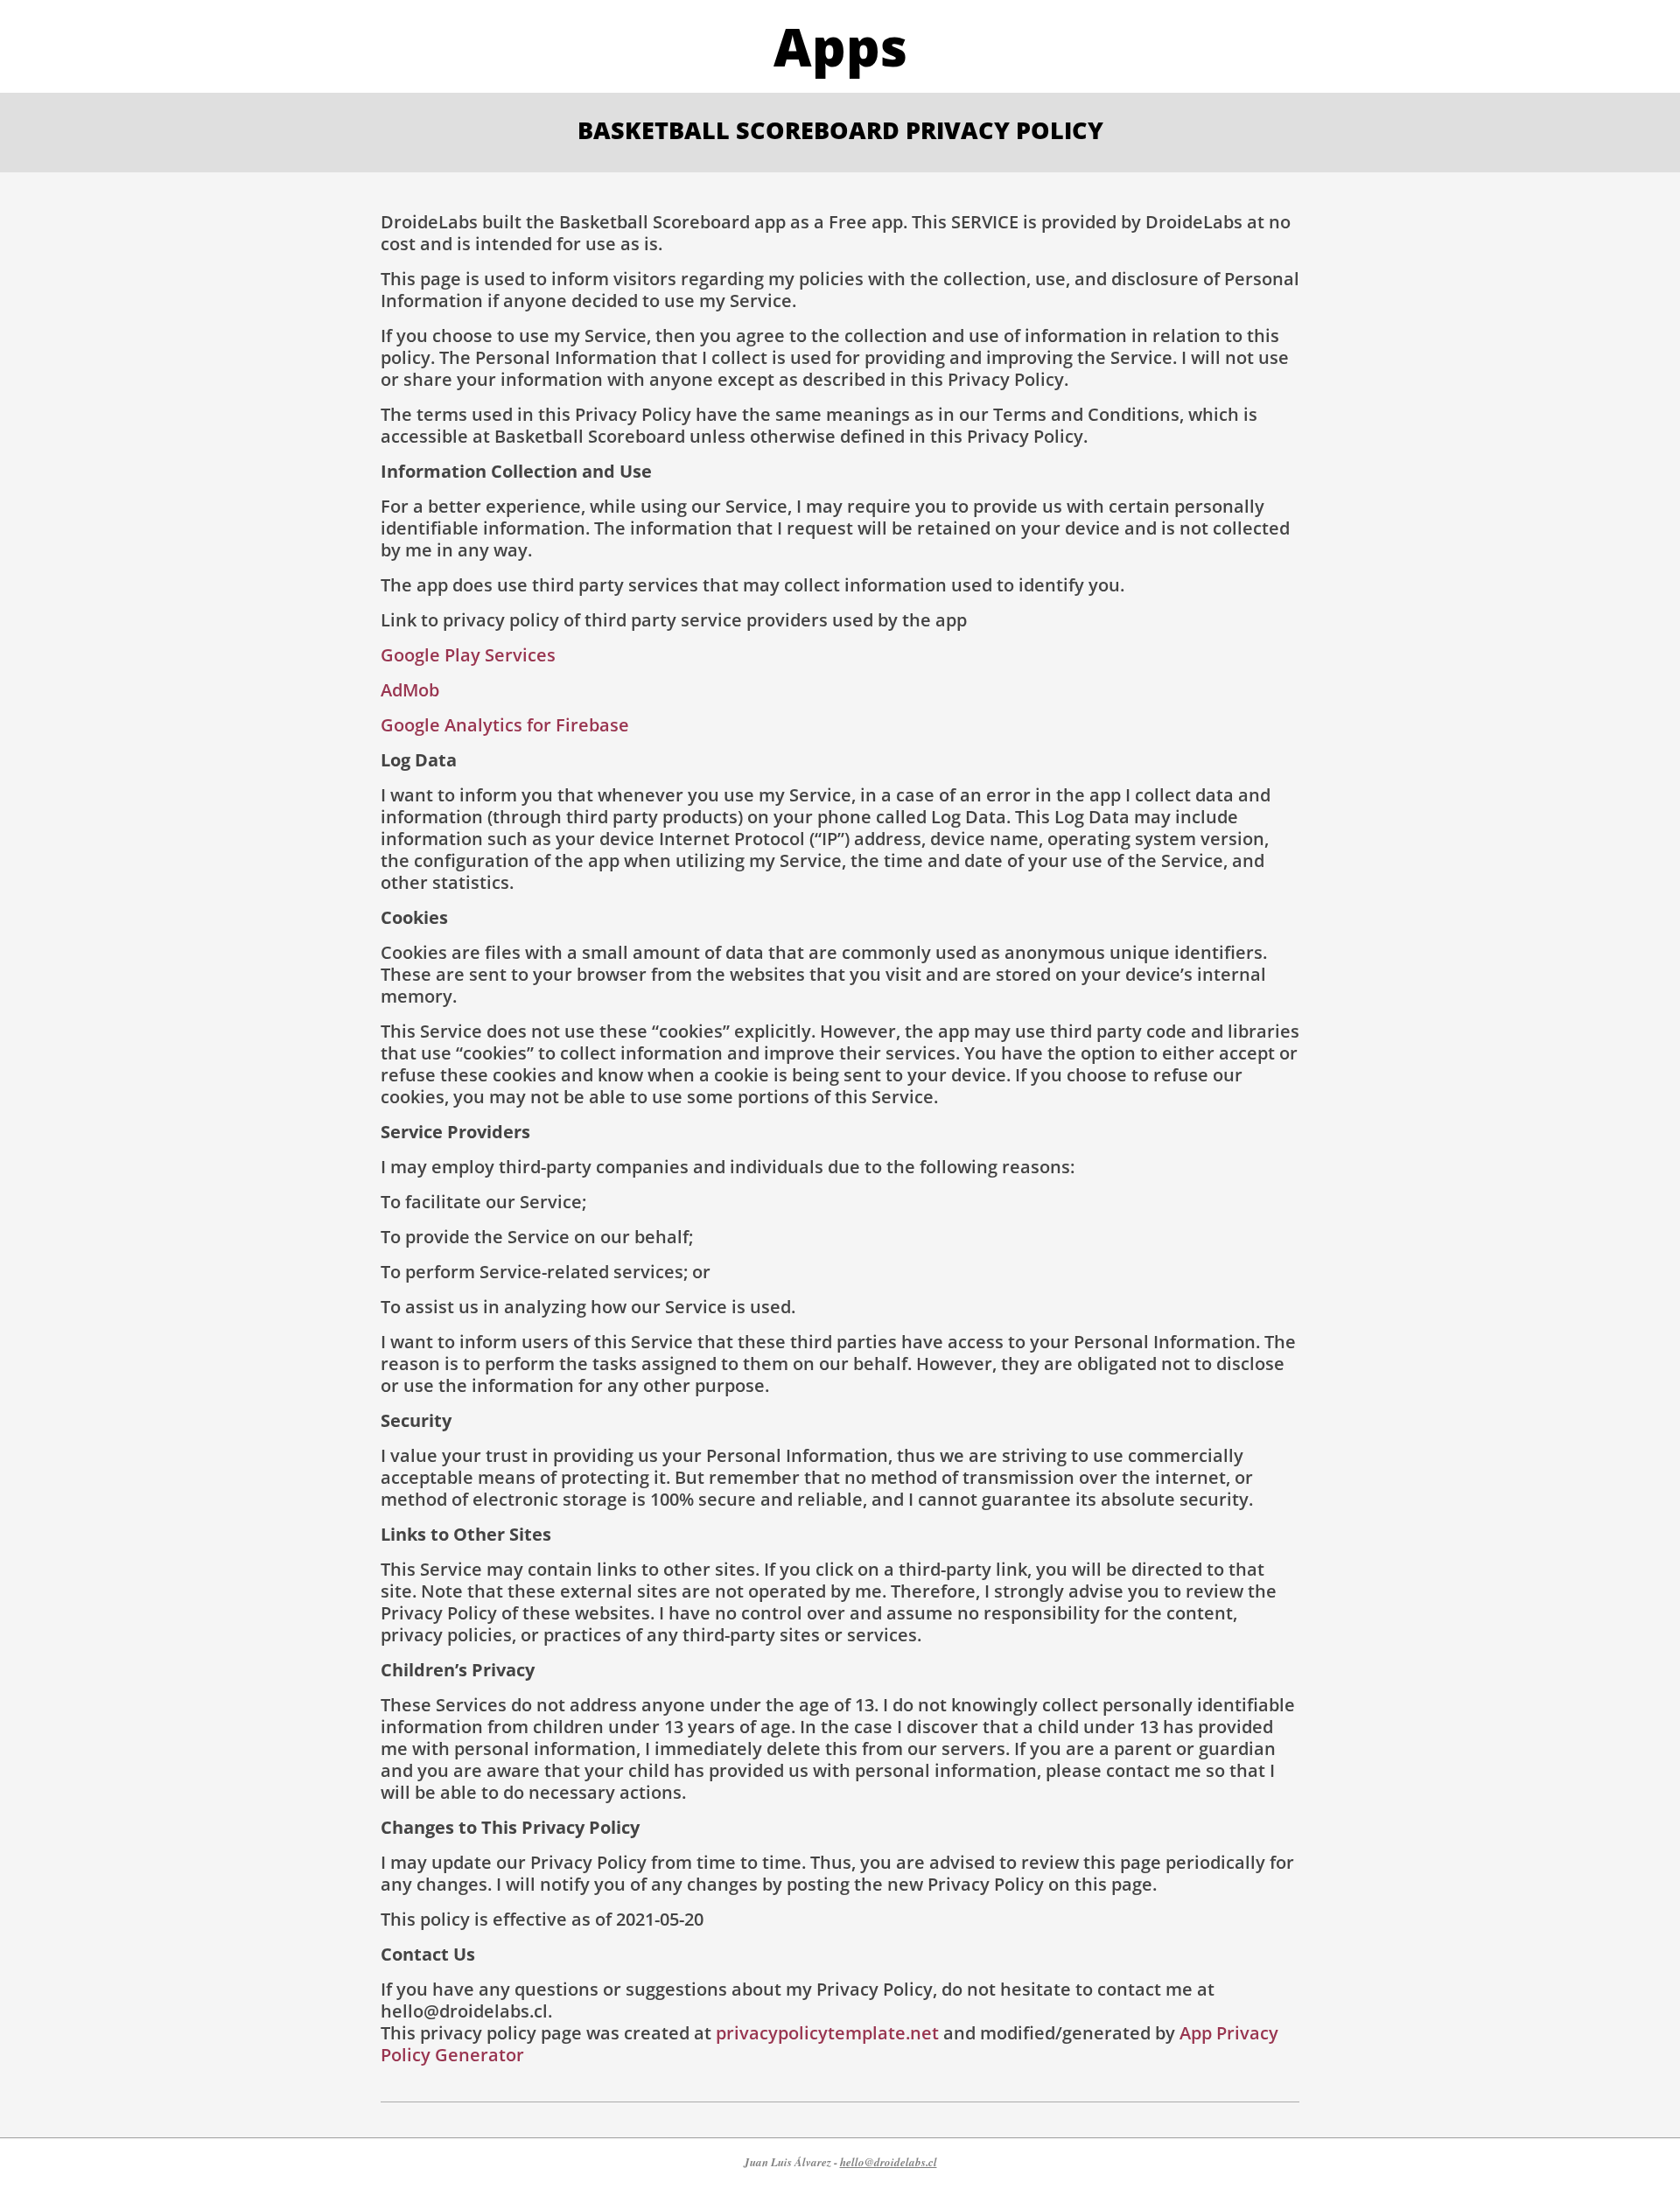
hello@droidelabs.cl (889, 2162)
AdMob (410, 690)
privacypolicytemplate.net (827, 2033)
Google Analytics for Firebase (505, 725)
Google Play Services (468, 655)
